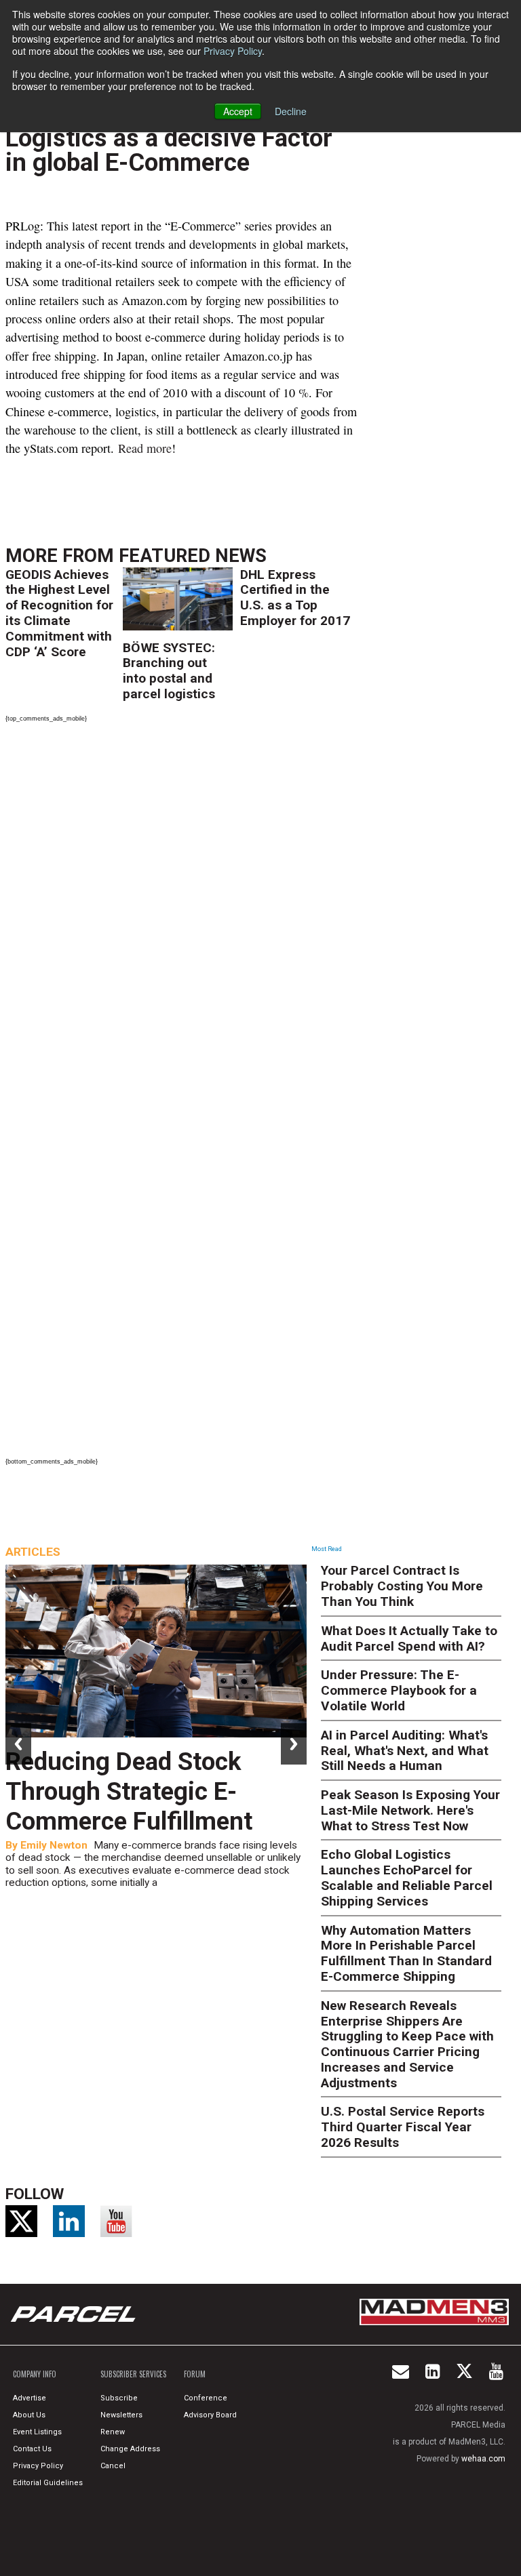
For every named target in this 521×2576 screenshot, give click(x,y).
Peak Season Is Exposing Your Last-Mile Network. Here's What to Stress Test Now (410, 1810)
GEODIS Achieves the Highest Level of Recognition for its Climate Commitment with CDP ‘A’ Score (59, 613)
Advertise (30, 2398)
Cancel (113, 2466)
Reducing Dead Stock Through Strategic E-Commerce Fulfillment (129, 1791)
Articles (33, 1552)
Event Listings (37, 2432)
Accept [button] (238, 111)
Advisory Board (210, 2415)
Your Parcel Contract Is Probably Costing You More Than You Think (402, 1586)
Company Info (35, 2374)
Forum (195, 2374)
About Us (29, 2415)
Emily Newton (54, 1845)
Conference (206, 2398)
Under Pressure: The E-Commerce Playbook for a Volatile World (399, 1690)
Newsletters (121, 2415)
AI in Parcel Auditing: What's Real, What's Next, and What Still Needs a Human (405, 1751)
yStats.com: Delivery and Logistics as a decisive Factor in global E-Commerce (169, 138)
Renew (113, 2432)
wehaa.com (483, 2459)
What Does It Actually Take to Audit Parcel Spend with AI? (409, 1638)
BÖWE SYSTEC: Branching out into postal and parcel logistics (169, 671)
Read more (145, 448)
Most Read (327, 1549)
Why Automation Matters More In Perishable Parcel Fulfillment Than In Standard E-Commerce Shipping (406, 1953)
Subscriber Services (133, 2374)
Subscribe (119, 2398)
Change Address (130, 2449)
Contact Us (32, 2449)
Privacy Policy (233, 51)
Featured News (193, 556)
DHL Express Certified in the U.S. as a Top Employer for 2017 (295, 598)
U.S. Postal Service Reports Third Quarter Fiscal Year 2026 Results (403, 2127)
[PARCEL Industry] (75, 2314)
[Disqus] (181, 914)
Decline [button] (291, 111)
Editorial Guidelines (48, 2483)
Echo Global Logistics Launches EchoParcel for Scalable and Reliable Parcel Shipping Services (407, 1877)
